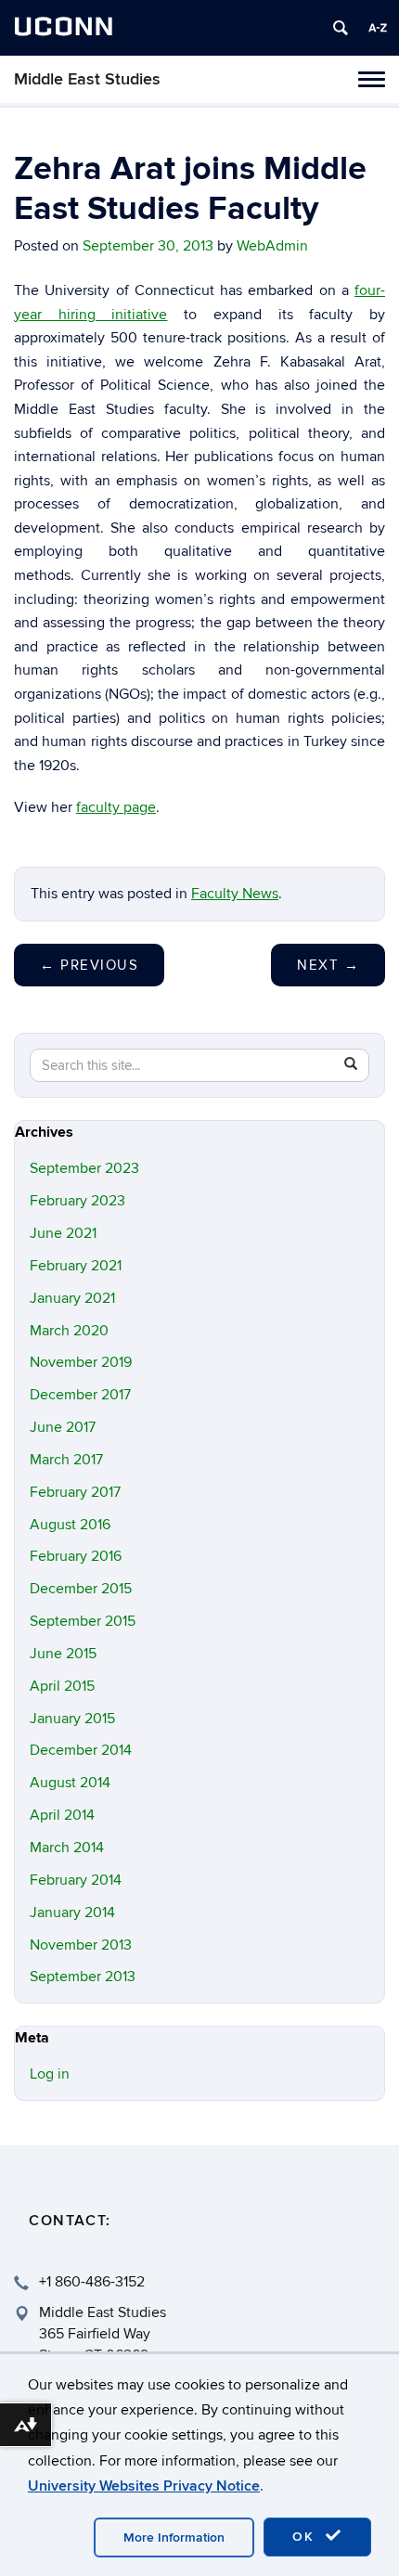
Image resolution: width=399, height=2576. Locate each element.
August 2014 (70, 1783)
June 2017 (63, 1427)
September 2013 (83, 1977)
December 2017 (80, 1395)
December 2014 (81, 1750)
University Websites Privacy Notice (144, 2486)
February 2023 (77, 1201)
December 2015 (81, 1589)
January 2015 (72, 1719)
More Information (174, 2537)
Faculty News (235, 894)
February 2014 (76, 1880)
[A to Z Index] (378, 28)
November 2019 (81, 1362)
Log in (50, 2074)
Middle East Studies (87, 79)
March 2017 (66, 1460)
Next (328, 965)
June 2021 (63, 1233)
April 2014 (62, 1815)
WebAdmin (272, 246)
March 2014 (67, 1848)
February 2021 (76, 1266)
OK (306, 2537)
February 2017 (75, 1492)
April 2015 (62, 1686)
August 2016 (70, 1525)
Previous (89, 965)
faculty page (116, 807)
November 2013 (81, 1945)
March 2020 (69, 1331)
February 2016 (76, 1556)
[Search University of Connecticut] (341, 28)
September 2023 (84, 1168)
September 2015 (83, 1621)
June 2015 (63, 1654)
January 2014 (72, 1913)
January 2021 (72, 1298)
